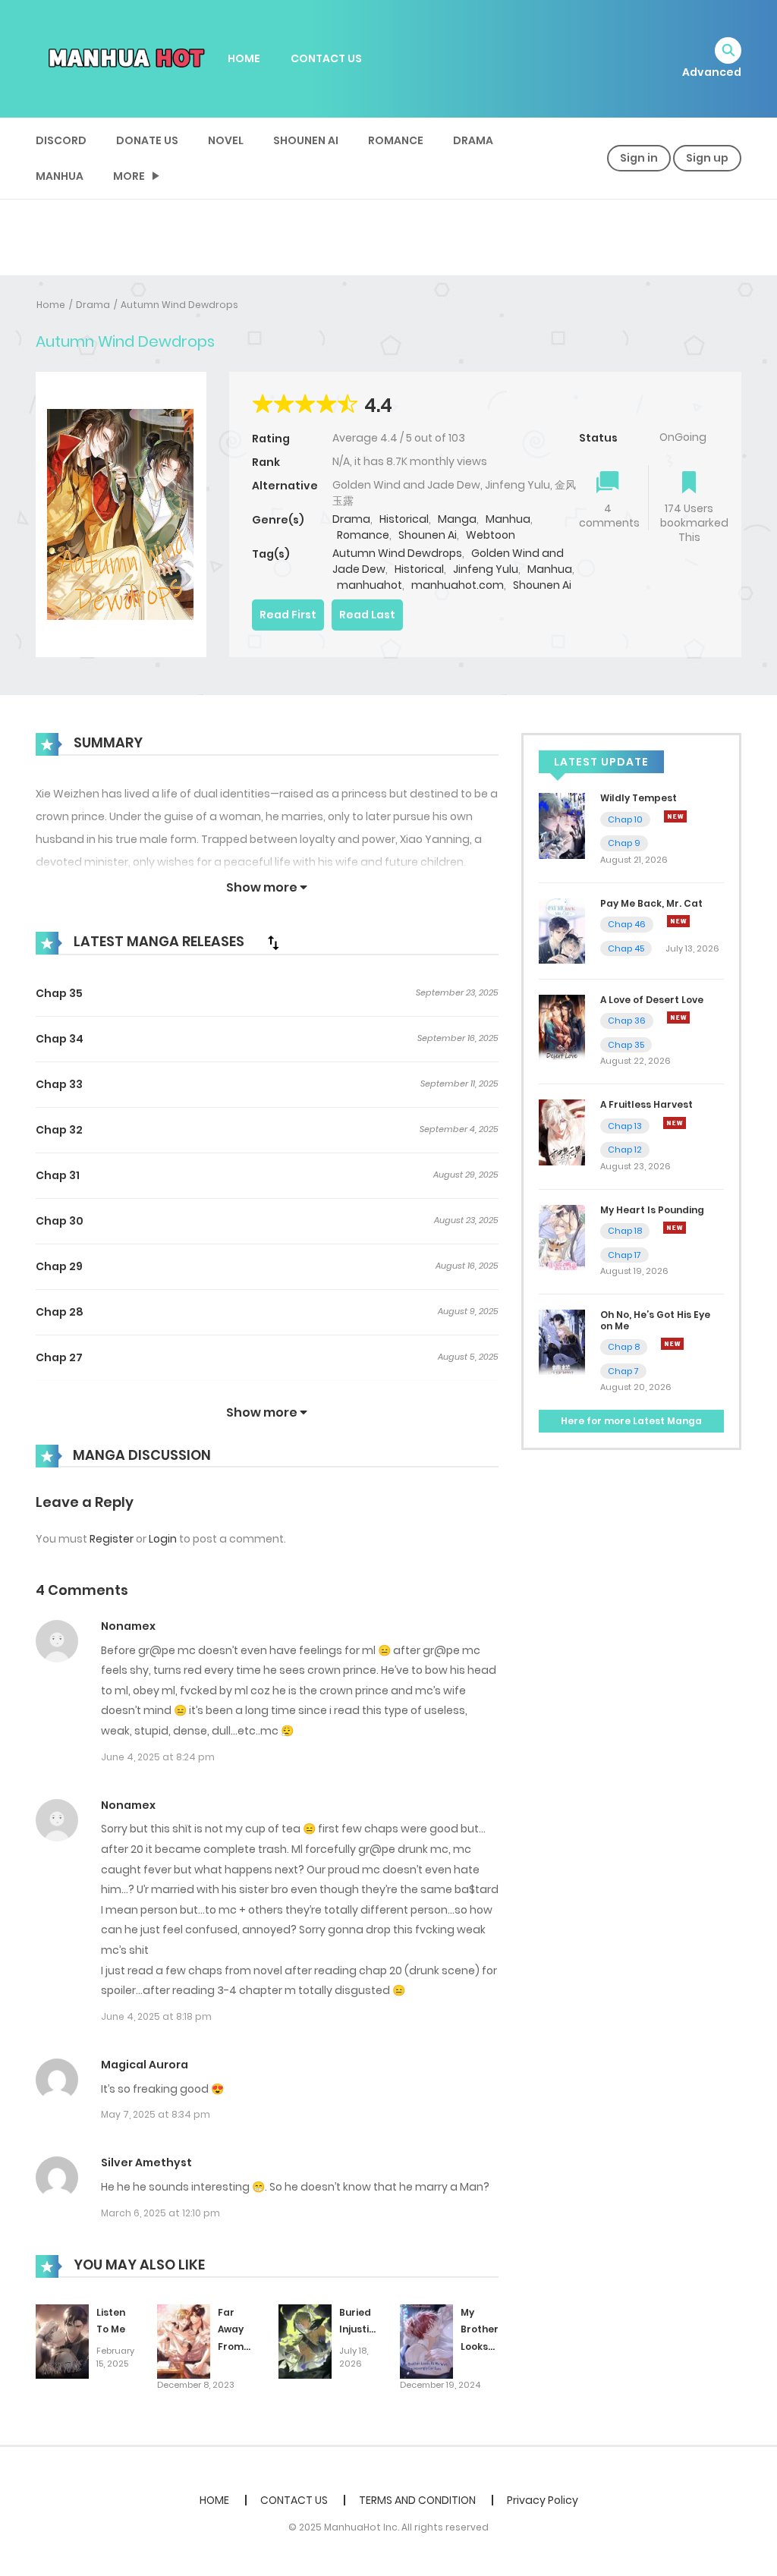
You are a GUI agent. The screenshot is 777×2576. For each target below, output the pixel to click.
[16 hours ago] (675, 1228)
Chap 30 (60, 1221)
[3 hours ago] (675, 816)
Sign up (707, 158)
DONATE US (147, 140)
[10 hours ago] (678, 921)
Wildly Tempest (639, 798)
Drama (473, 140)
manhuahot (370, 585)
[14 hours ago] (675, 1123)
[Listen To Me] (62, 2341)
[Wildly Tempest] (562, 825)
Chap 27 (59, 1357)
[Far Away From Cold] (184, 2341)
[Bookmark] (689, 484)
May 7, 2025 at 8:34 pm (156, 2114)
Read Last (367, 615)
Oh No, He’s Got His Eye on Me (655, 1320)
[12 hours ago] (678, 1018)
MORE (129, 176)
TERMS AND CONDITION (417, 2500)
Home (51, 305)
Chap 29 (59, 1266)
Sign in (639, 158)
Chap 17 (624, 1255)
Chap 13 (625, 1126)
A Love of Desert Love (652, 1000)
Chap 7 (623, 1371)
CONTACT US (326, 58)
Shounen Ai (306, 140)
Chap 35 (59, 993)
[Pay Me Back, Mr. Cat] (562, 930)
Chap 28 (60, 1312)
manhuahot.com (458, 585)
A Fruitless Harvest (646, 1104)
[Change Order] (273, 942)
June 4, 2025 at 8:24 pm (158, 1757)
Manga (457, 519)
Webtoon (491, 535)
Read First (288, 615)
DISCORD (61, 140)
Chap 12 (625, 1150)
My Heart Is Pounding (652, 1210)
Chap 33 (59, 1084)
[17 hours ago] (672, 1344)
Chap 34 (60, 1039)
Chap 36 (627, 1021)
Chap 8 (624, 1347)
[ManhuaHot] (124, 58)
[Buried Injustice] (305, 2341)
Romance (396, 140)
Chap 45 (626, 948)
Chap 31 (58, 1175)
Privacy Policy (543, 2500)
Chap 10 (625, 819)
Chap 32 (59, 1130)
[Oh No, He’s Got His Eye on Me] (562, 1341)
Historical (404, 519)
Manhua (60, 176)
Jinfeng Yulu (486, 569)
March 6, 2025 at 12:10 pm (160, 2213)
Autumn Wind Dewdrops (179, 305)
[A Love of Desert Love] (562, 1027)
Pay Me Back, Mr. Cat (651, 903)
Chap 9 (624, 843)
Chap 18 (625, 1231)
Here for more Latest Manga (631, 1421)
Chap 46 (627, 924)
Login (163, 1539)
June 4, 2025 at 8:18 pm (156, 2016)
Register (112, 1539)
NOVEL (226, 140)
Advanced (712, 72)
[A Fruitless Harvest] (562, 1131)
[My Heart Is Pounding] (562, 1237)
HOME (244, 58)
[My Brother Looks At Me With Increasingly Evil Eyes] (426, 2341)
